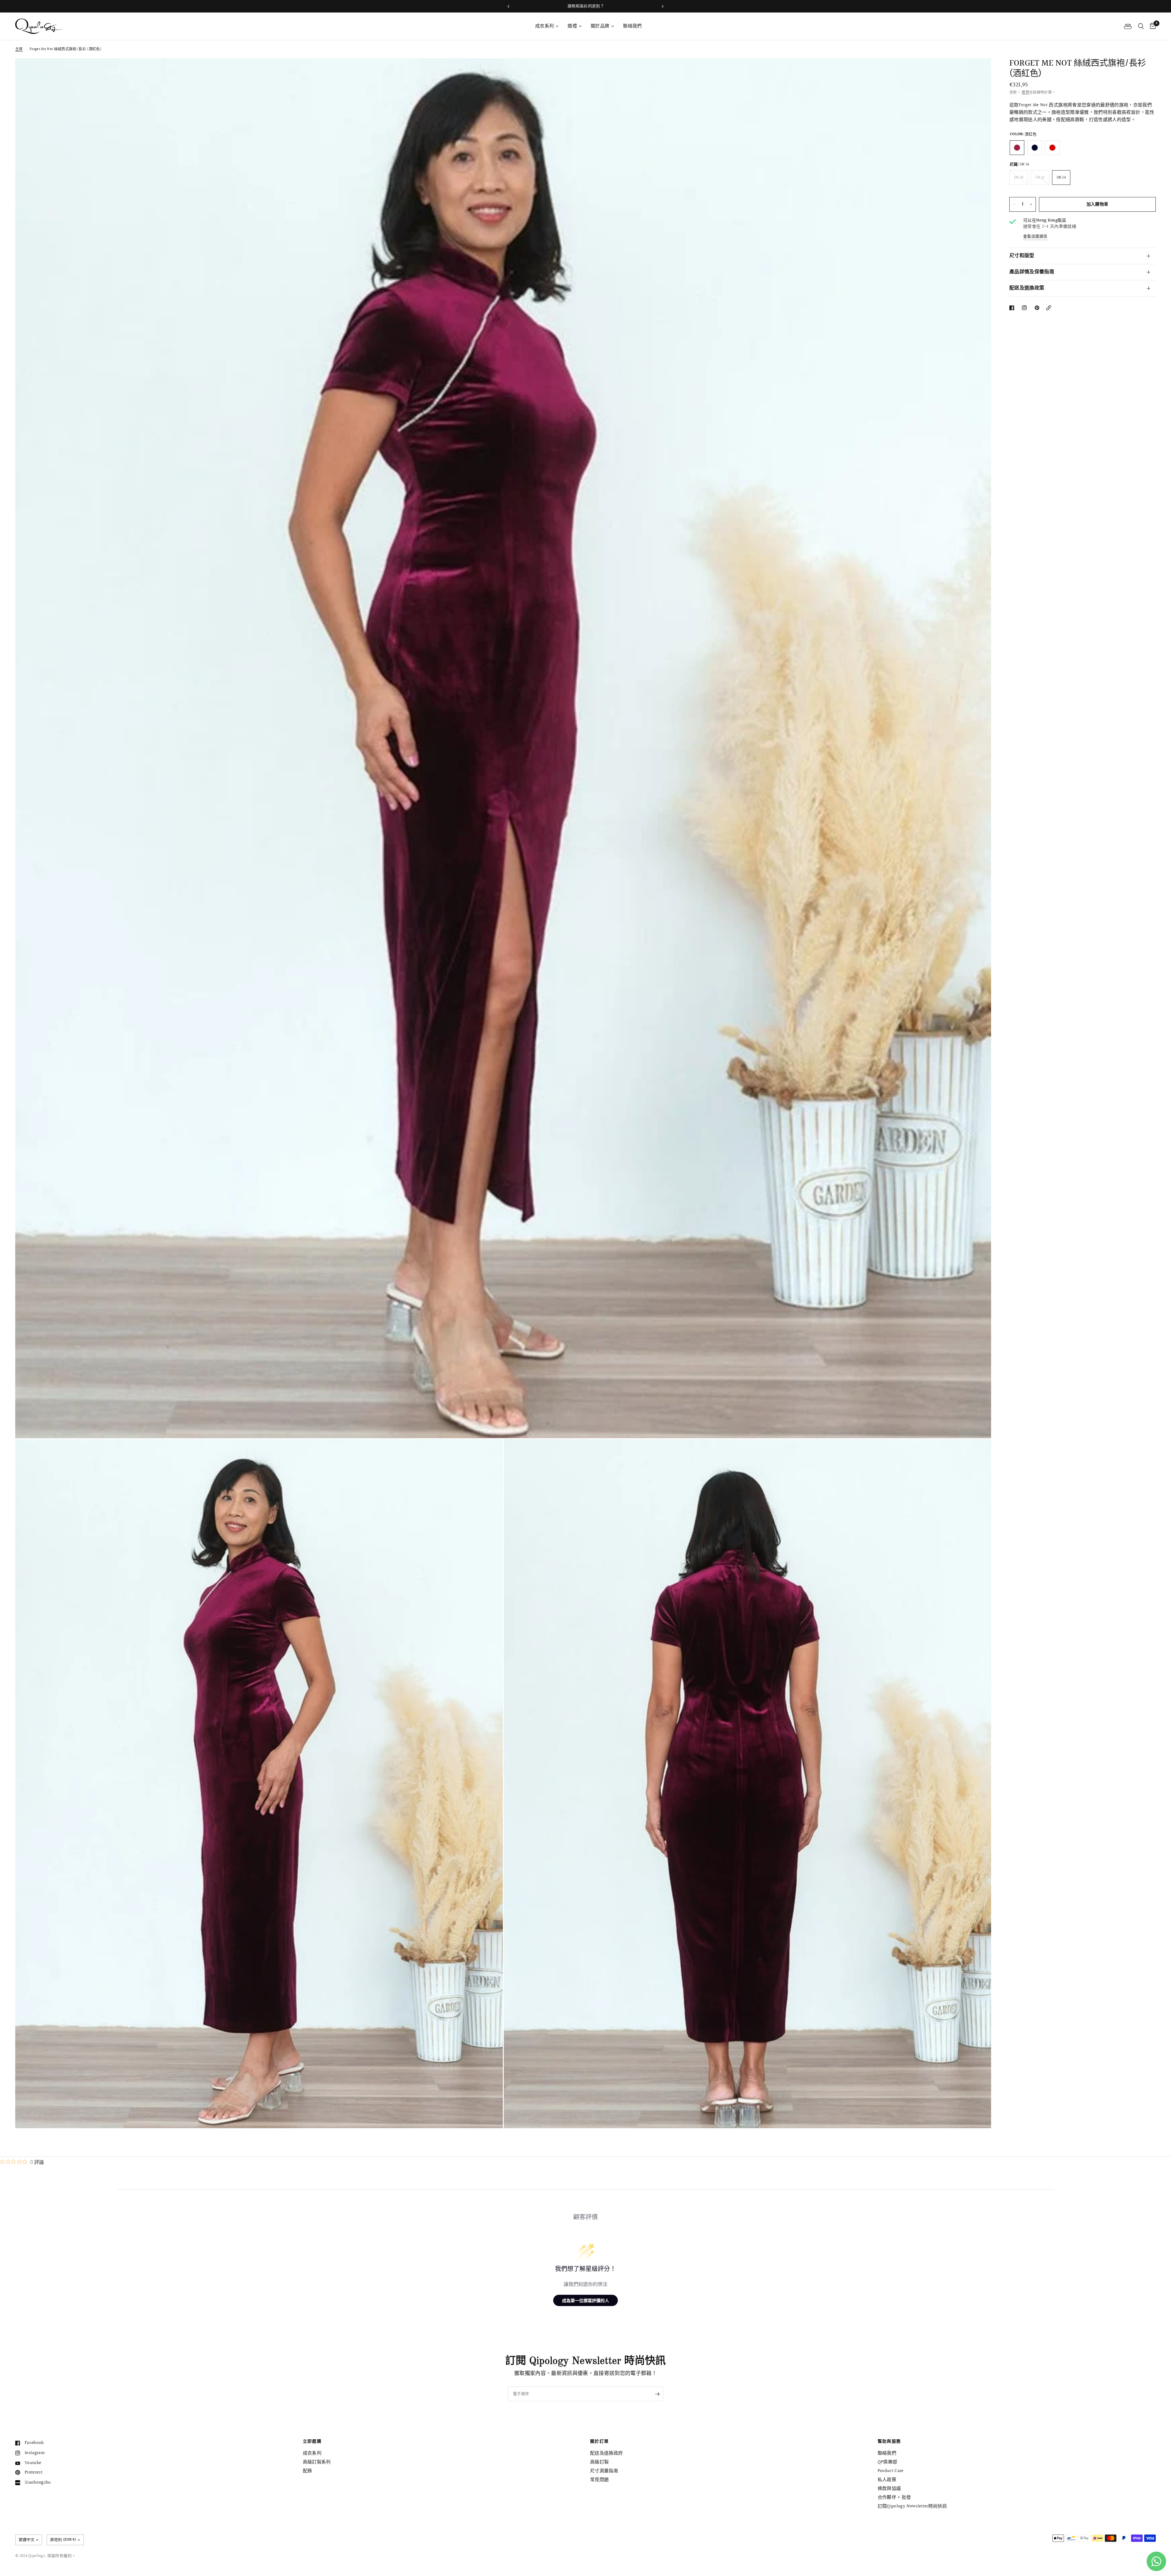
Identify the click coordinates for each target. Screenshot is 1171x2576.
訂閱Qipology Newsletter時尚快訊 (912, 2506)
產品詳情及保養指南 (1032, 272)
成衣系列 (544, 26)
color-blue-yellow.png (1035, 148)
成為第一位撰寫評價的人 (585, 2300)
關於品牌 (600, 26)
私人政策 (887, 2480)
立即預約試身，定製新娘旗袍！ (585, 6)
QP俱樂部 (888, 2462)
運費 (1025, 93)
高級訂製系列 (317, 2462)
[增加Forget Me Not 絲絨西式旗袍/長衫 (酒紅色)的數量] (1031, 204)
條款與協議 (889, 2489)
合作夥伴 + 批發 (894, 2497)
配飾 (308, 2471)
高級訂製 (599, 2462)
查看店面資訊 (1035, 237)
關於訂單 (600, 2441)
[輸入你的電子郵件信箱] (657, 2394)
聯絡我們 (632, 26)
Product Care (891, 2471)
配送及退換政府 (606, 2453)
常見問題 (599, 2480)
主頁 (19, 49)
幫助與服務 (889, 2441)
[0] (1151, 26)
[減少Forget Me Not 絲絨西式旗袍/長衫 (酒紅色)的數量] (1014, 204)
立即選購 (312, 2441)
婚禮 (572, 26)
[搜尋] (1141, 26)
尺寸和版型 (1022, 256)
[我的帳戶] (1128, 26)
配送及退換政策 (1027, 288)
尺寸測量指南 (604, 2471)
